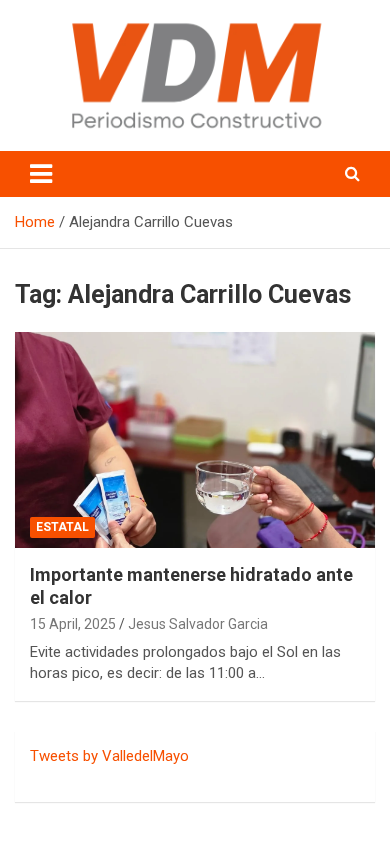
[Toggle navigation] (41, 174)
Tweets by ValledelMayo (109, 756)
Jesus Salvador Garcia (198, 624)
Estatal (62, 527)
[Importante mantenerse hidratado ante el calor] (195, 439)
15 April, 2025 (73, 624)
